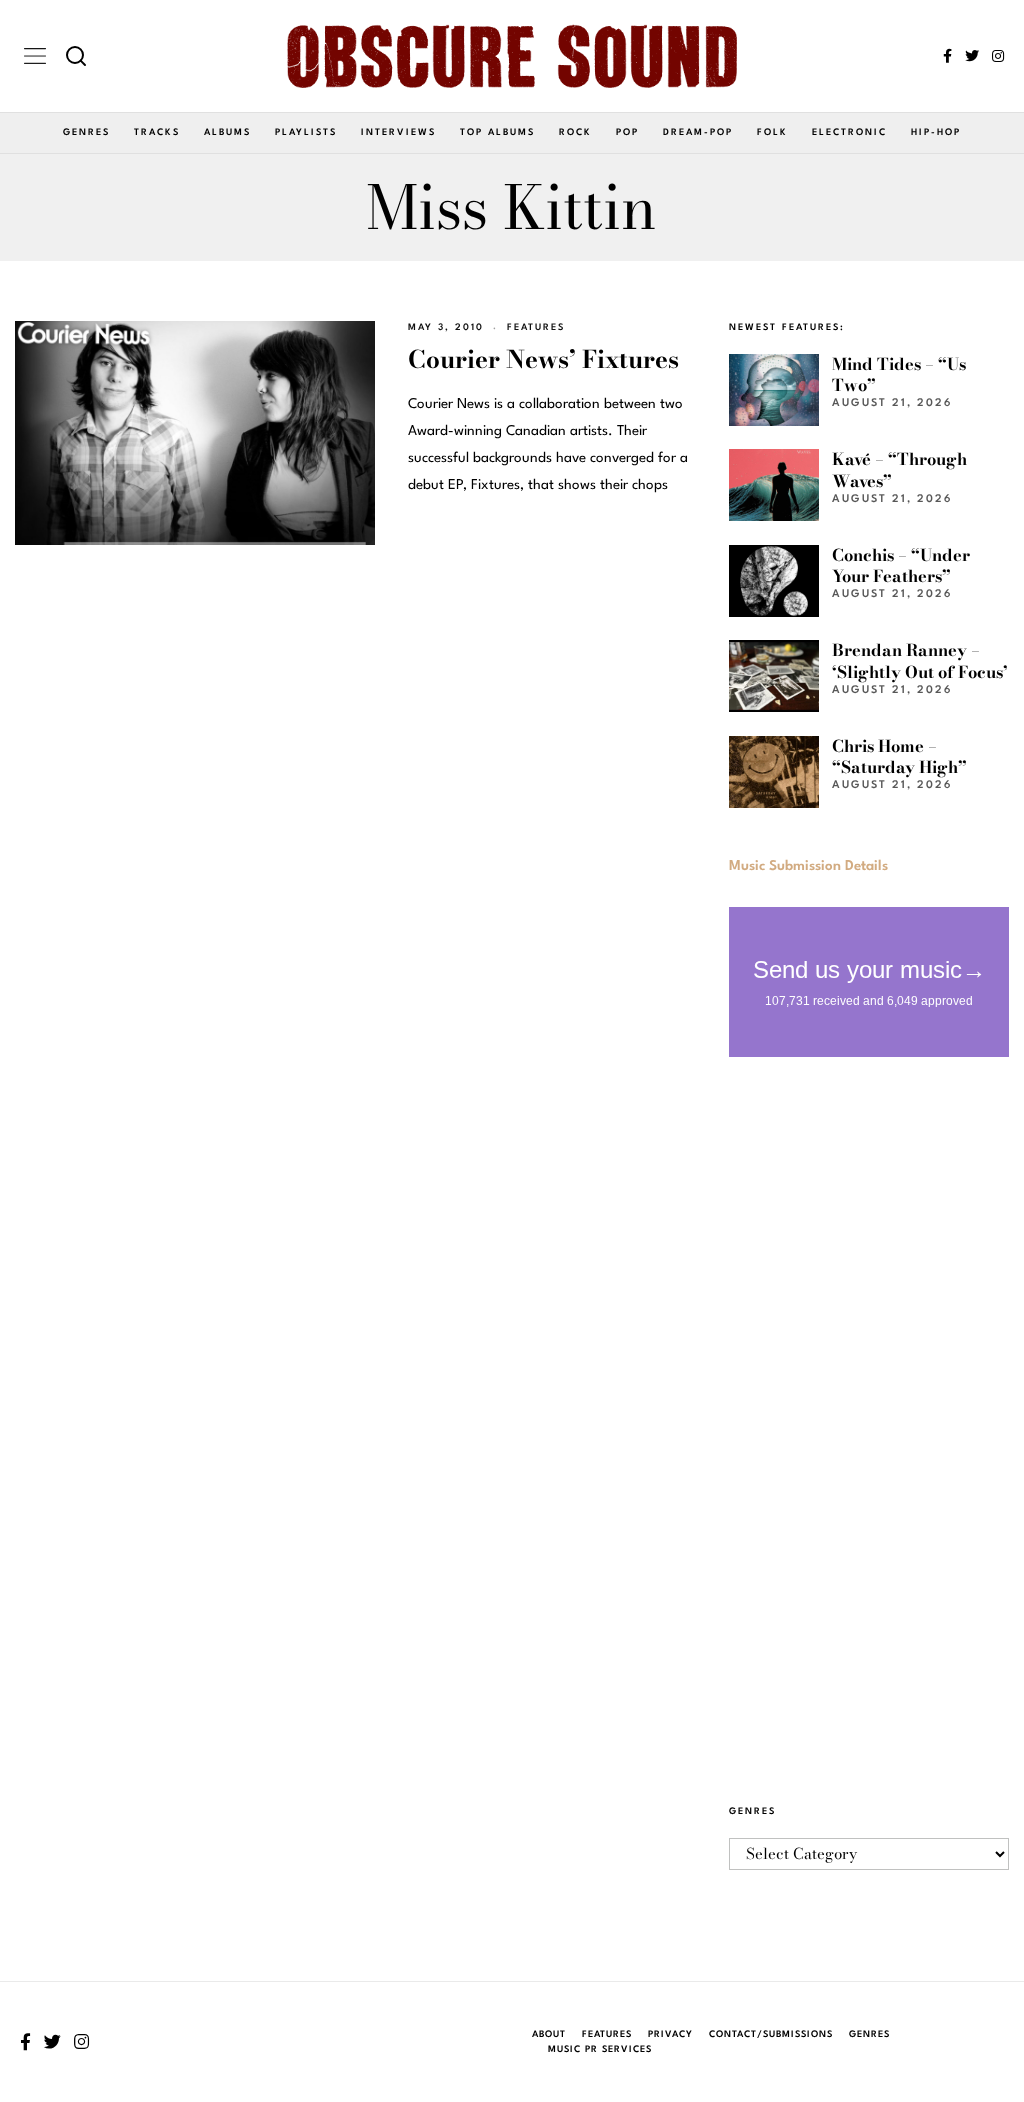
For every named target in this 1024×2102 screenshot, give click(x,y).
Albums (227, 132)
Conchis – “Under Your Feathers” (901, 565)
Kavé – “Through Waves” (899, 469)
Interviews (398, 132)
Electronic (849, 132)
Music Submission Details (808, 866)
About (549, 2034)
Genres (86, 132)
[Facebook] (947, 56)
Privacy (670, 2034)
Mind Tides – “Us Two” (899, 374)
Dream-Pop (698, 132)
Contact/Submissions (771, 2034)
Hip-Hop (936, 132)
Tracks (157, 132)
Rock (575, 132)
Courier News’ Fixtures (543, 359)
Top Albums (497, 132)
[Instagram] (998, 56)
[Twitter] (972, 56)
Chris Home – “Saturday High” (899, 756)
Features (536, 327)
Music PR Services (600, 2049)
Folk (772, 132)
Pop (627, 132)
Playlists (306, 132)
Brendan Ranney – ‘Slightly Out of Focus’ (920, 660)
